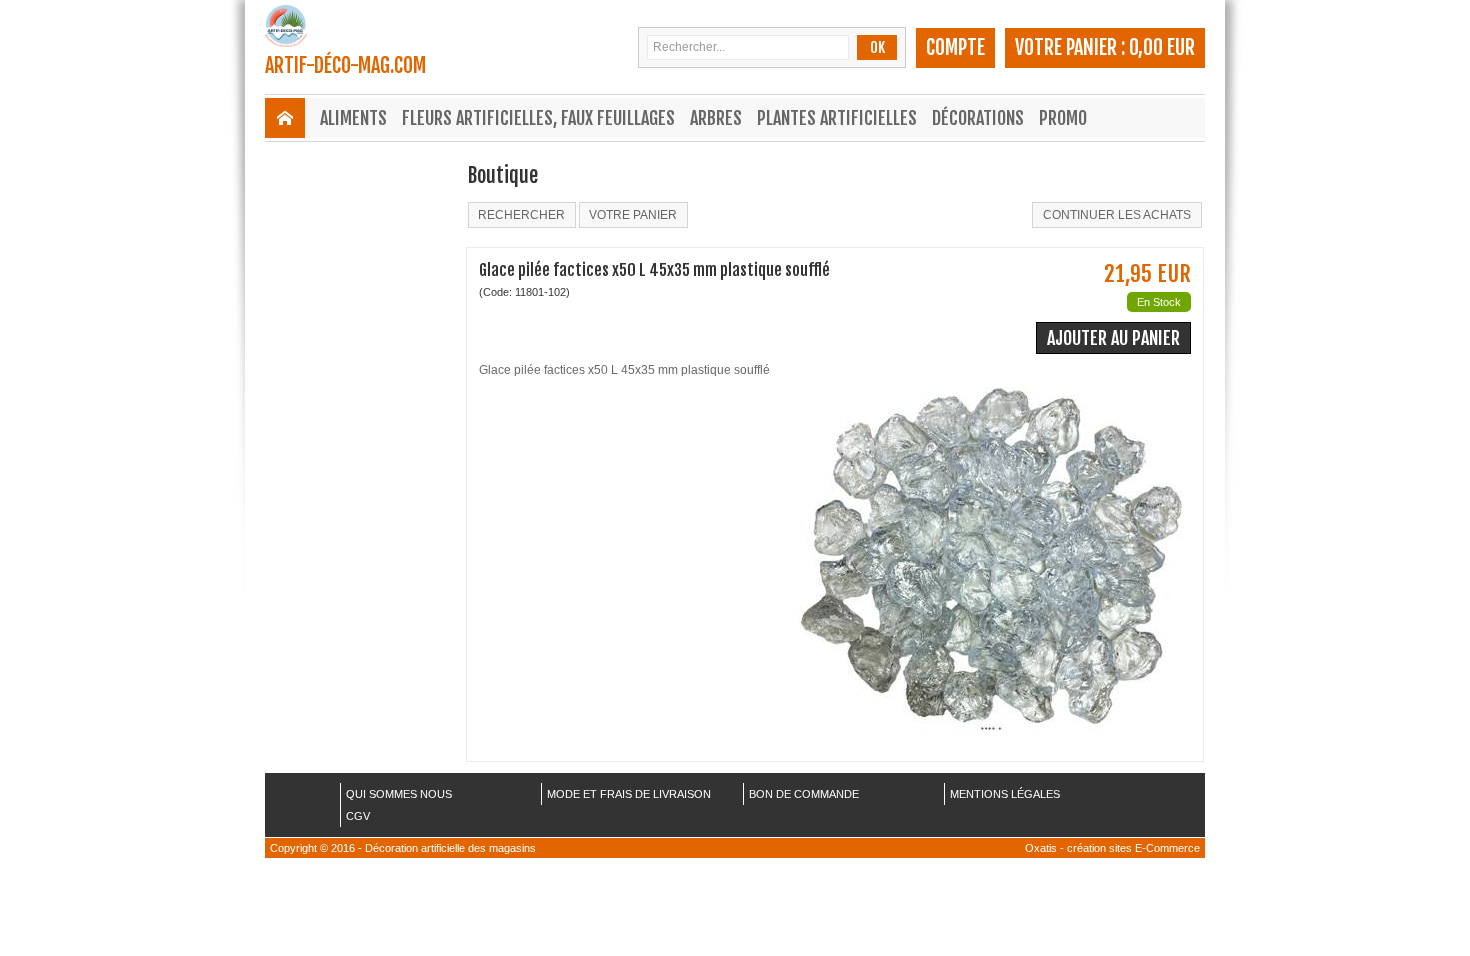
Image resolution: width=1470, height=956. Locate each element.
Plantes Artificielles (837, 118)
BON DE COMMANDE (804, 794)
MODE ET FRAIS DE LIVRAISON (629, 794)
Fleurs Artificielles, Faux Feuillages (538, 118)
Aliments (353, 118)
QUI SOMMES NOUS (399, 794)
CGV (358, 816)
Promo (1063, 118)
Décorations (978, 118)
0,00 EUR (1162, 47)
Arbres (716, 118)
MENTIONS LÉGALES (1005, 794)
